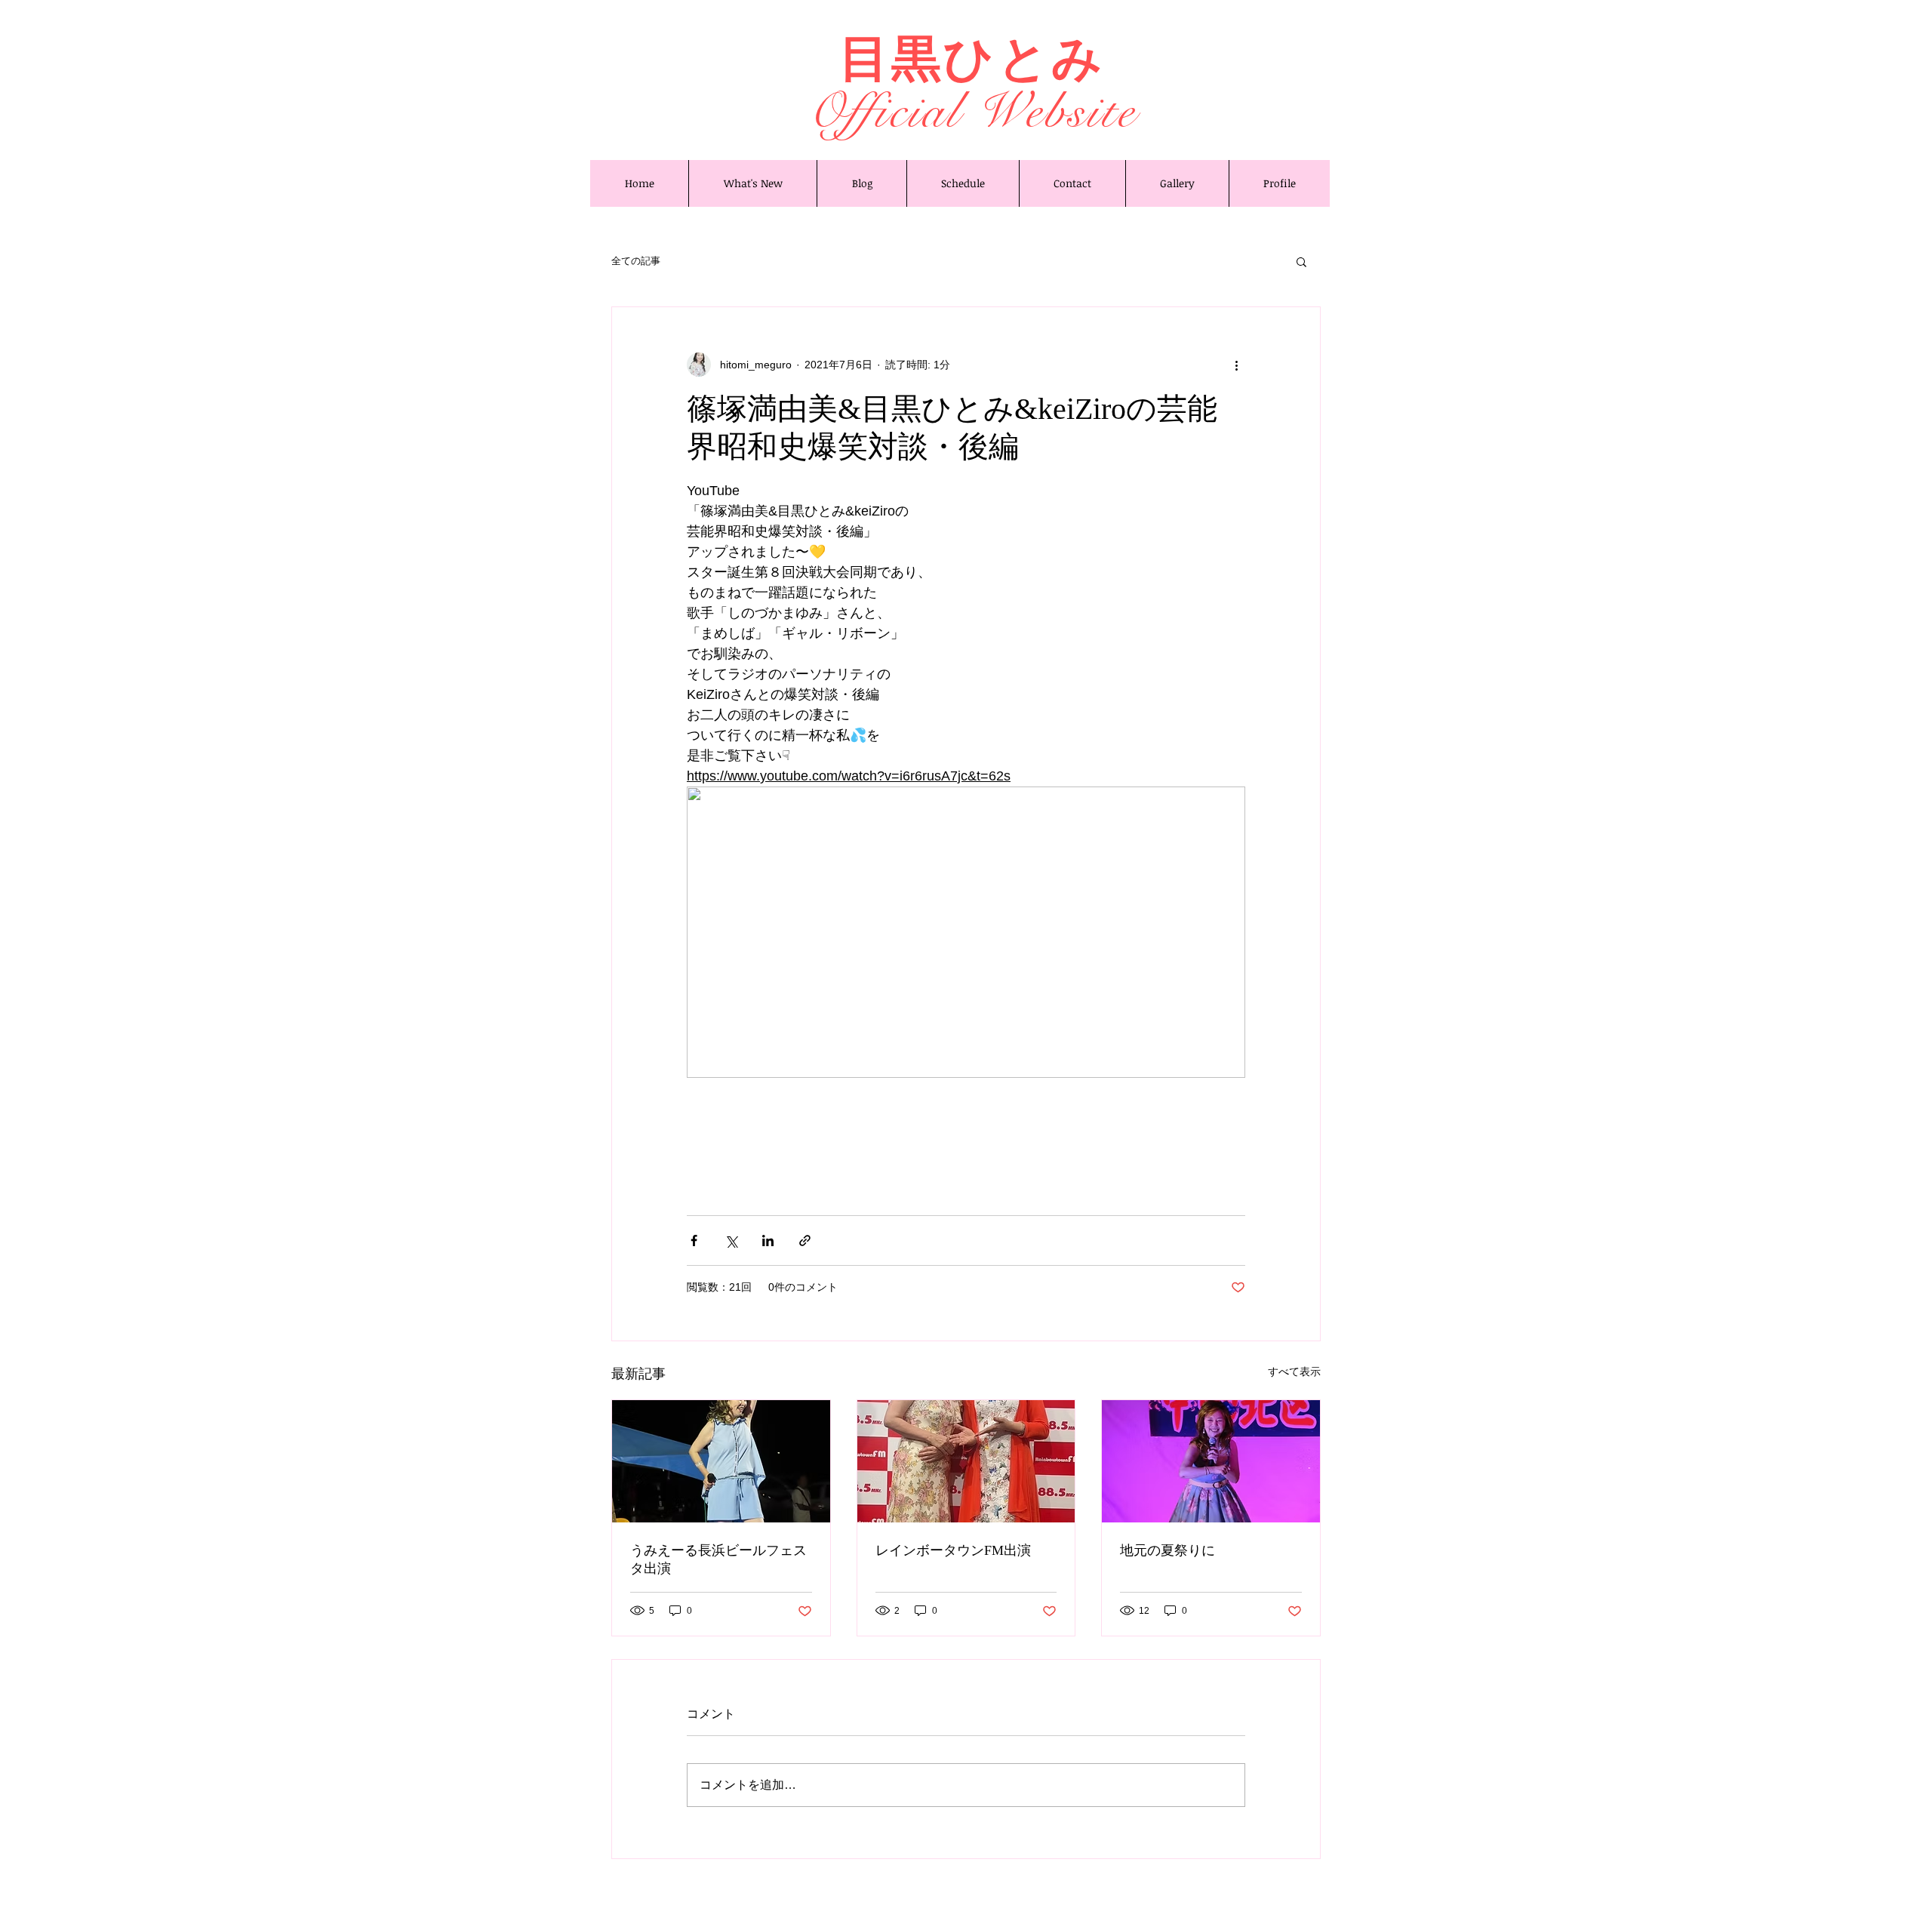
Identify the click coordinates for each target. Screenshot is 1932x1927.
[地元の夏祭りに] (1211, 1461)
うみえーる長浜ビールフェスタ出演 (718, 1559)
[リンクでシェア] (805, 1241)
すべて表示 (1294, 1371)
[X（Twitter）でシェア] (731, 1241)
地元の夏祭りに (1168, 1550)
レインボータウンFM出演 (953, 1550)
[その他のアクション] (1236, 365)
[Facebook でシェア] (694, 1241)
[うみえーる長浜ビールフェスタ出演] (721, 1461)
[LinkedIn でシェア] (768, 1241)
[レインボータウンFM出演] (966, 1461)
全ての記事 (636, 261)
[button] (1301, 261)
